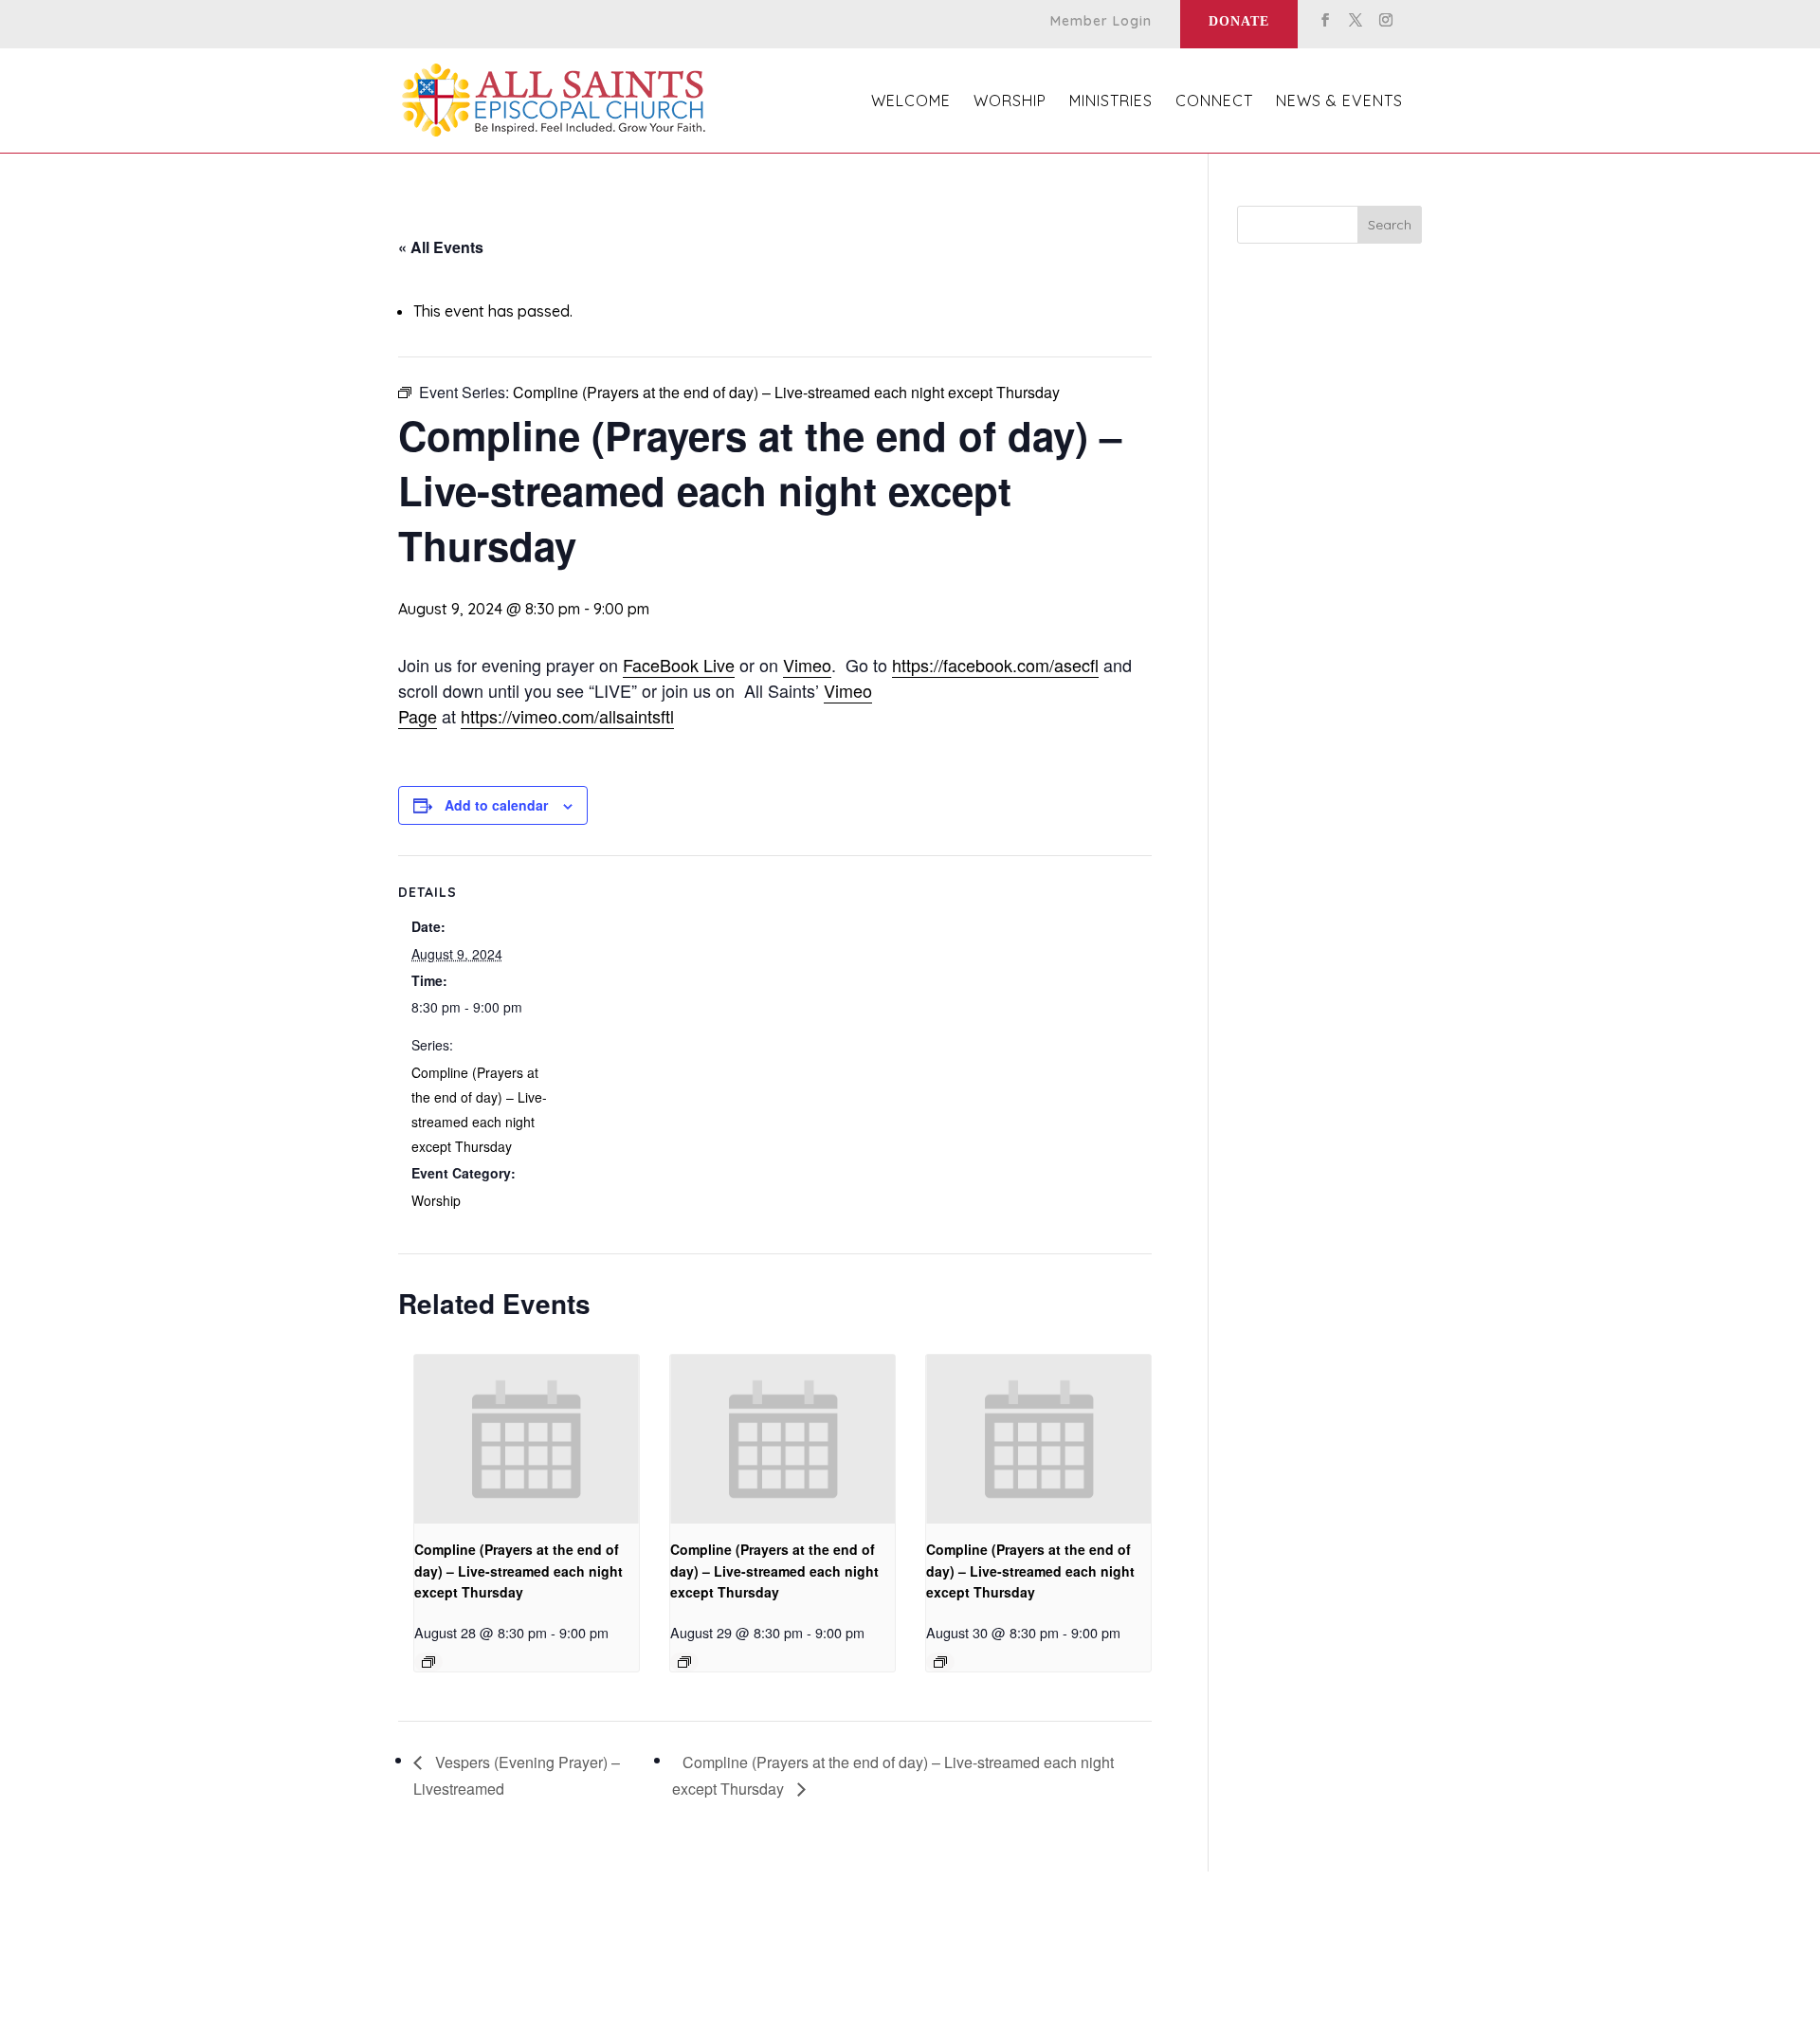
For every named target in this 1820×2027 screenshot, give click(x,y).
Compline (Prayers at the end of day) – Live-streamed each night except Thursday (519, 1570)
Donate (1239, 21)
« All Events (441, 247)
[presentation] (527, 1439)
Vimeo (807, 665)
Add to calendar (496, 805)
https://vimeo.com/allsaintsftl (567, 716)
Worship (436, 1200)
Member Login (1101, 22)
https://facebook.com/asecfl (995, 665)
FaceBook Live (679, 665)
